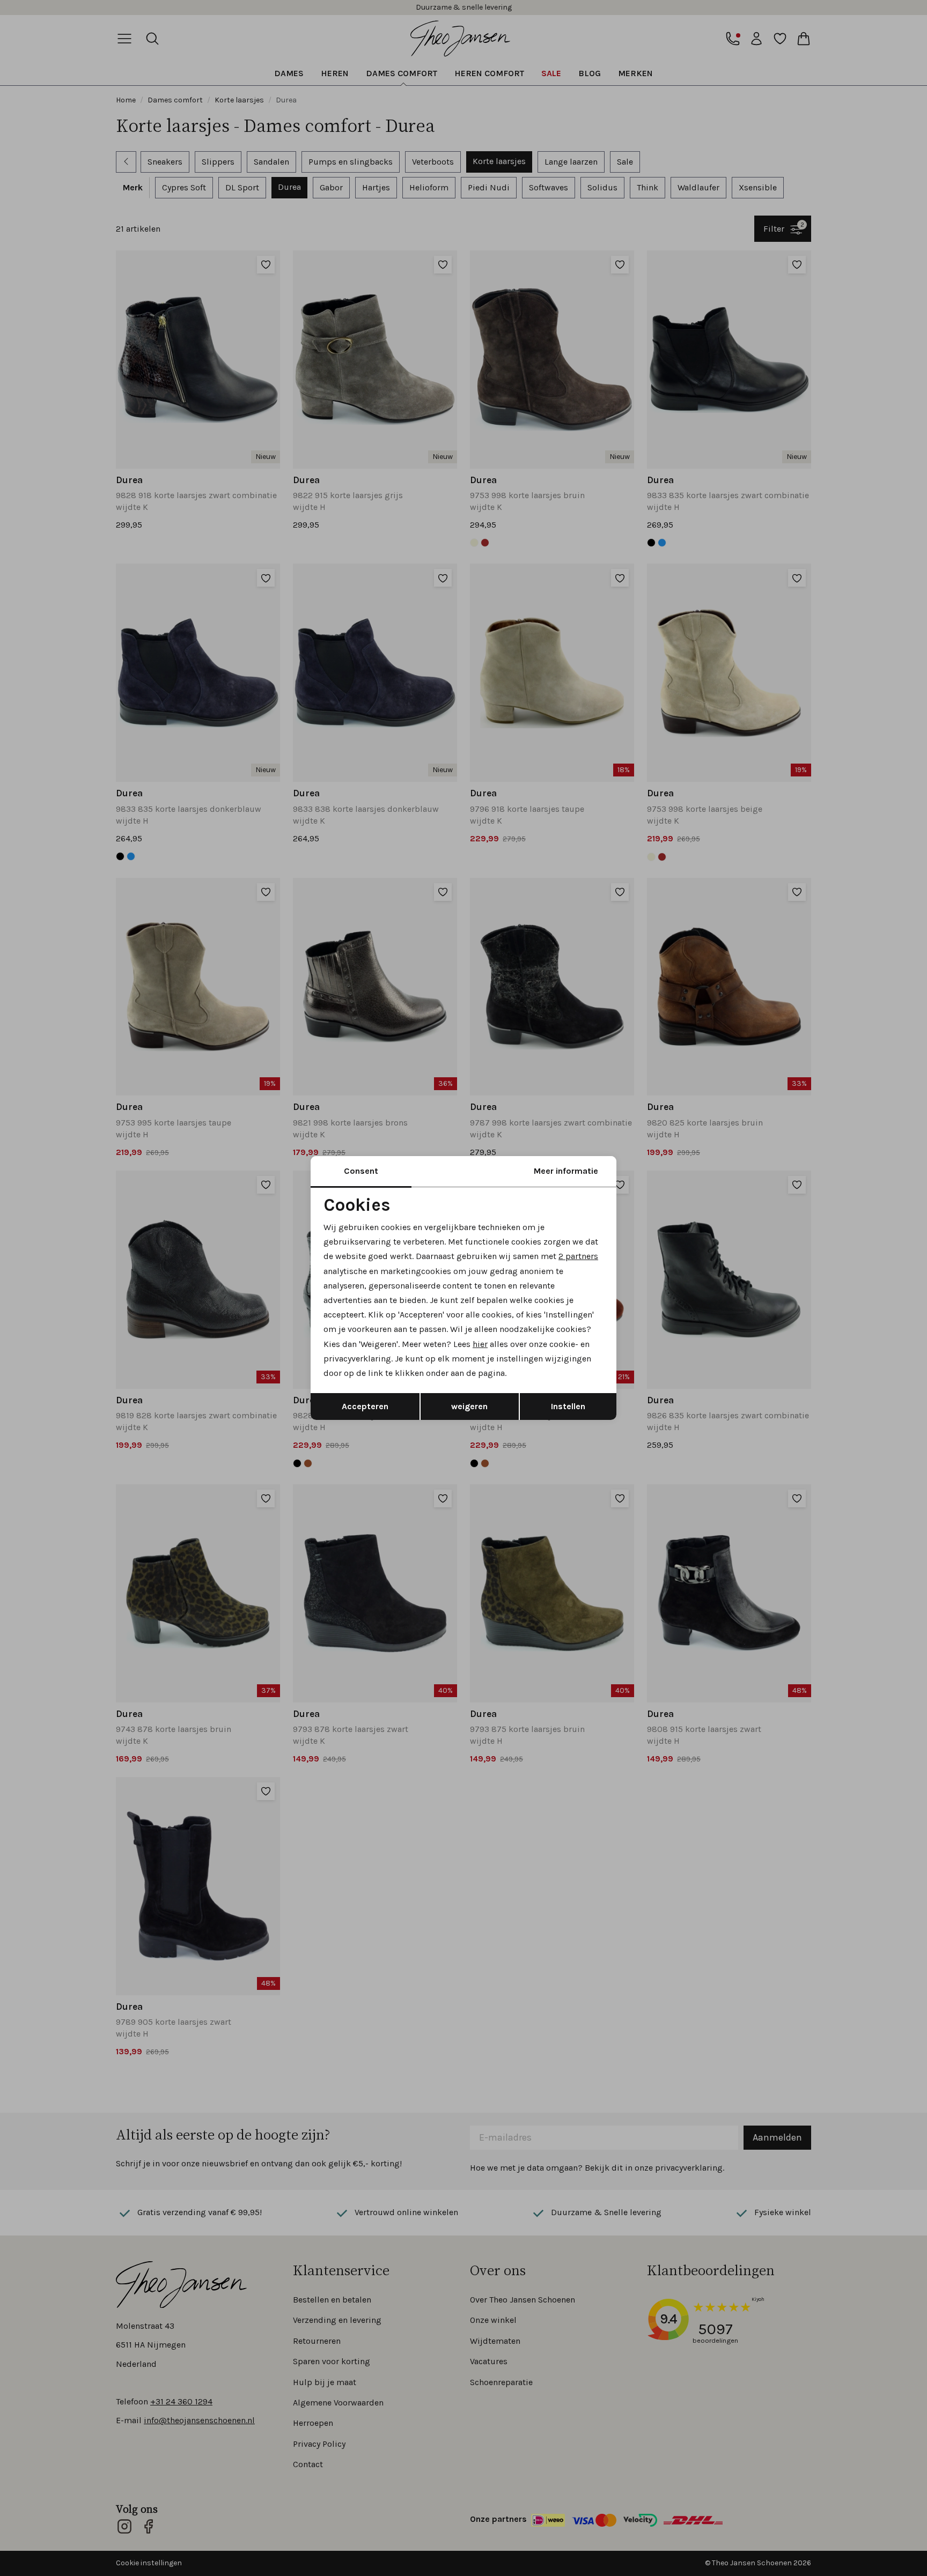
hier (480, 1344)
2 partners (578, 1256)
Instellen (568, 1406)
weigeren (469, 1406)
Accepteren (365, 1406)
